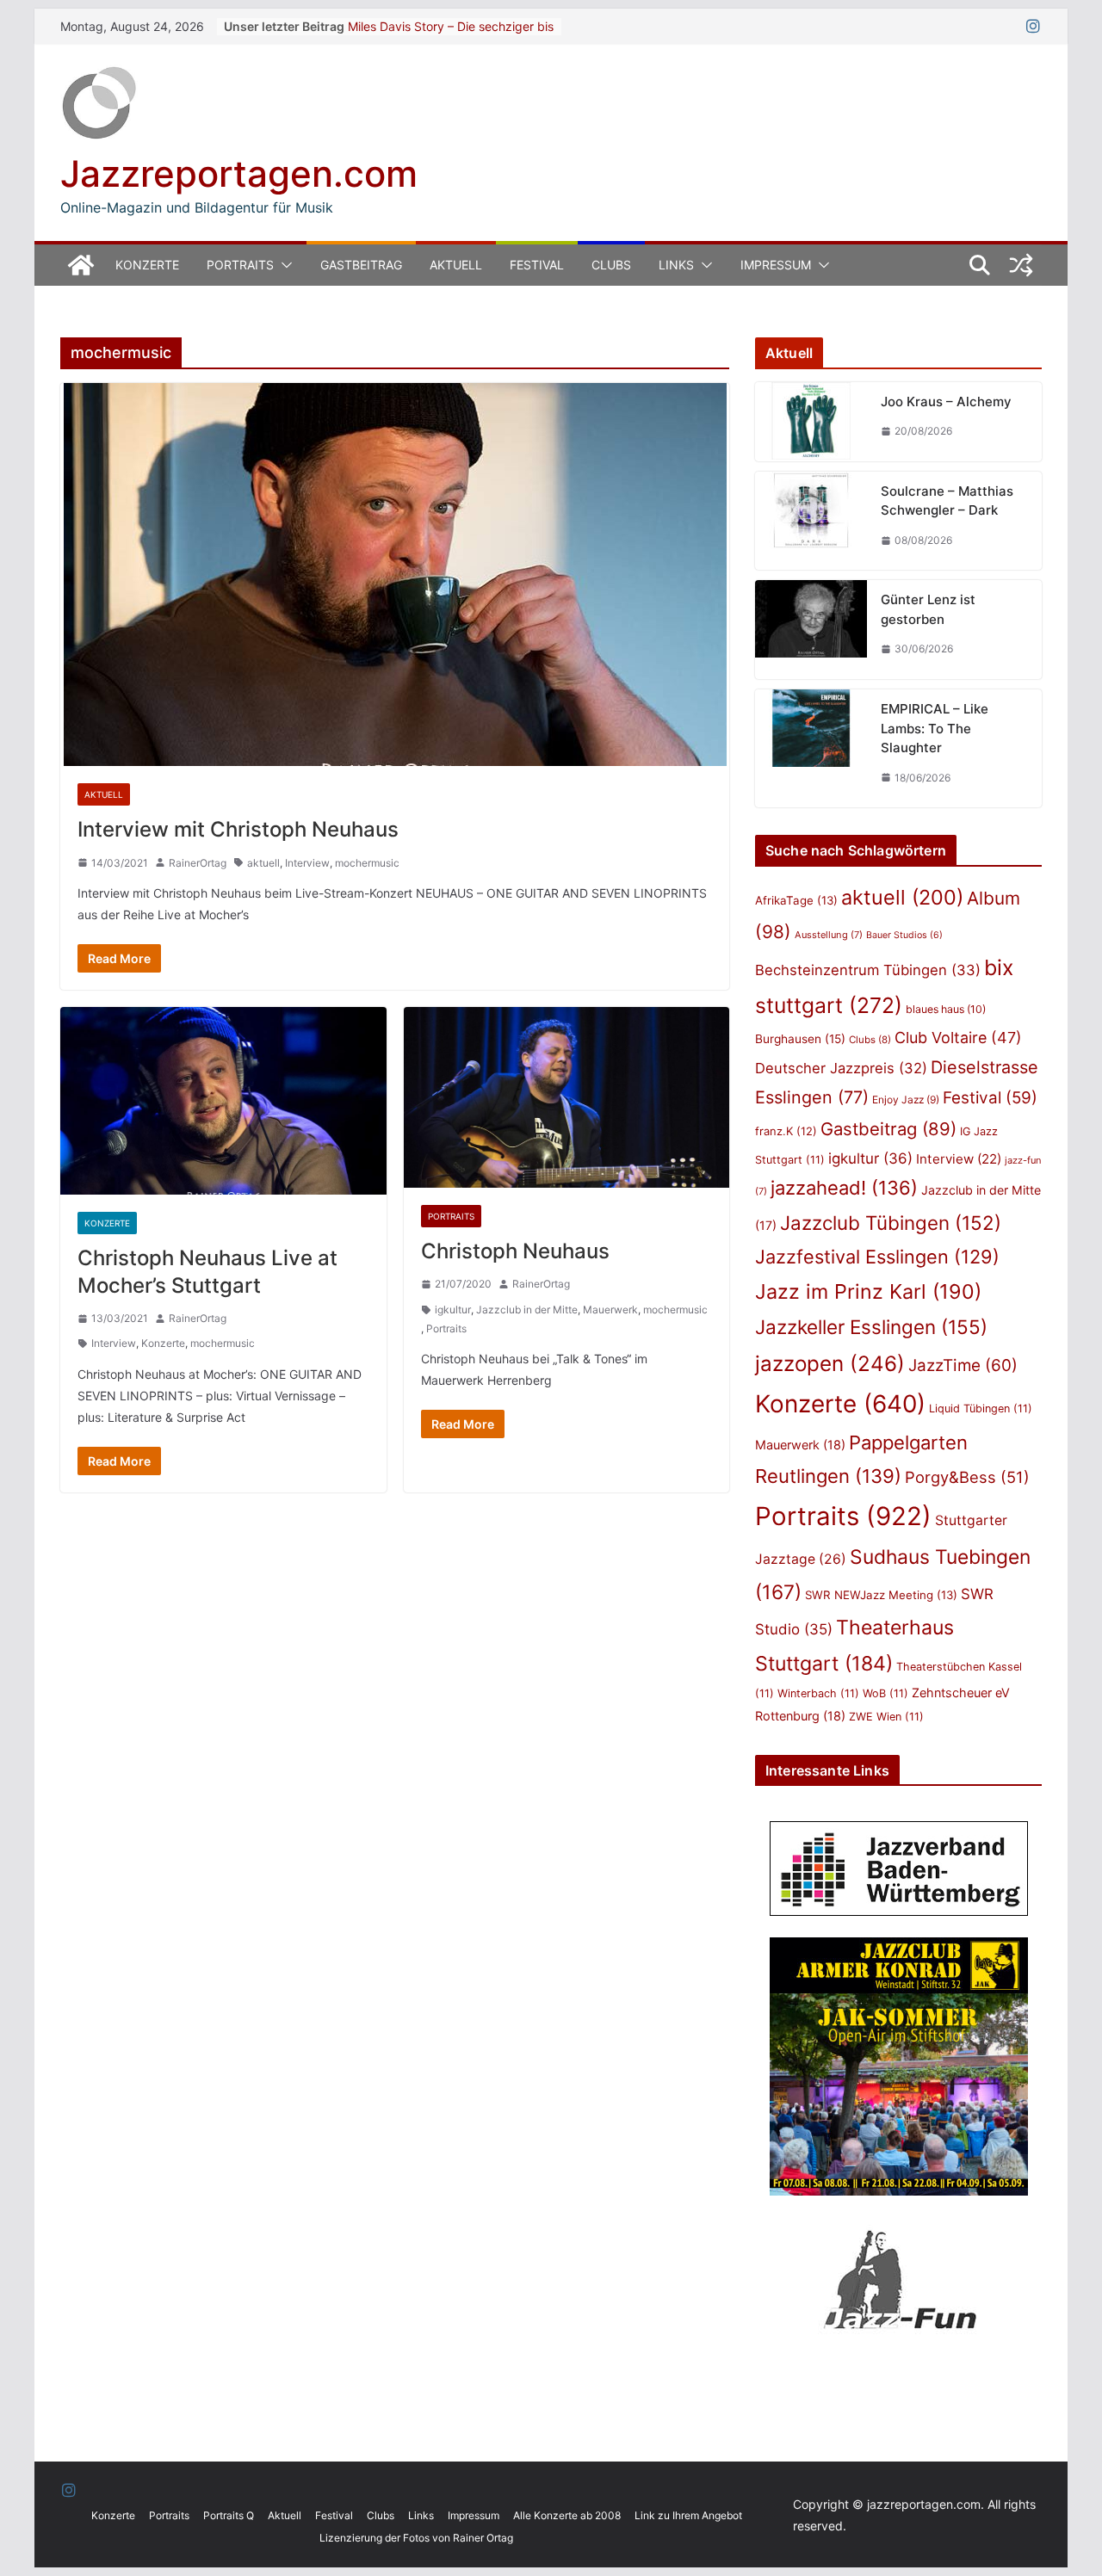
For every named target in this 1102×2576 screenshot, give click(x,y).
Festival (537, 265)
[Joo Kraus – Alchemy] (811, 422)
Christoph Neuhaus (515, 1251)
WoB (885, 1693)
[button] (283, 265)
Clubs (611, 265)
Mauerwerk (610, 1310)
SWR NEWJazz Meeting (881, 1595)
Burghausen (800, 1039)
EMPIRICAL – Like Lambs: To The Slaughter (935, 728)
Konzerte (147, 265)
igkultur (453, 1310)
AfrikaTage (796, 900)
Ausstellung (829, 935)
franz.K (786, 1131)
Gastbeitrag (361, 265)
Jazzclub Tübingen (891, 1223)
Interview (307, 863)
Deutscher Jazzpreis (841, 1068)
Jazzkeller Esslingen (871, 1327)
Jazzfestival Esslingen (877, 1257)
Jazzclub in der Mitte (527, 1310)
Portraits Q (229, 2515)
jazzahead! (844, 1188)
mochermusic (367, 863)
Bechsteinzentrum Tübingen (868, 970)
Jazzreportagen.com (239, 173)
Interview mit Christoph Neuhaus (238, 829)
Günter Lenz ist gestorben (928, 609)
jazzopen (830, 1364)
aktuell (263, 863)
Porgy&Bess (967, 1477)
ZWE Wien (886, 1717)
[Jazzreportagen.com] (81, 265)
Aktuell (456, 265)
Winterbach (818, 1693)
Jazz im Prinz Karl (868, 1291)
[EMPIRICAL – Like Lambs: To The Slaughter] (811, 748)
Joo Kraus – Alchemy (946, 402)
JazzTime (963, 1365)
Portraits (240, 265)
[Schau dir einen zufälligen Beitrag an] (1021, 265)
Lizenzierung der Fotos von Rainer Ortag (416, 2538)
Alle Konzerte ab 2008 (567, 2515)
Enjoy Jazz (906, 1100)
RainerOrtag (198, 863)
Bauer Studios (904, 935)
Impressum (776, 265)
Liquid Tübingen (981, 1408)
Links (676, 265)
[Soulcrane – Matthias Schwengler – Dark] (811, 521)
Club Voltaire (958, 1038)
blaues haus (946, 1009)
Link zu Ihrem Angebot (688, 2515)
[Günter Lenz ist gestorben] (811, 630)
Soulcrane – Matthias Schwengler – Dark (947, 501)
